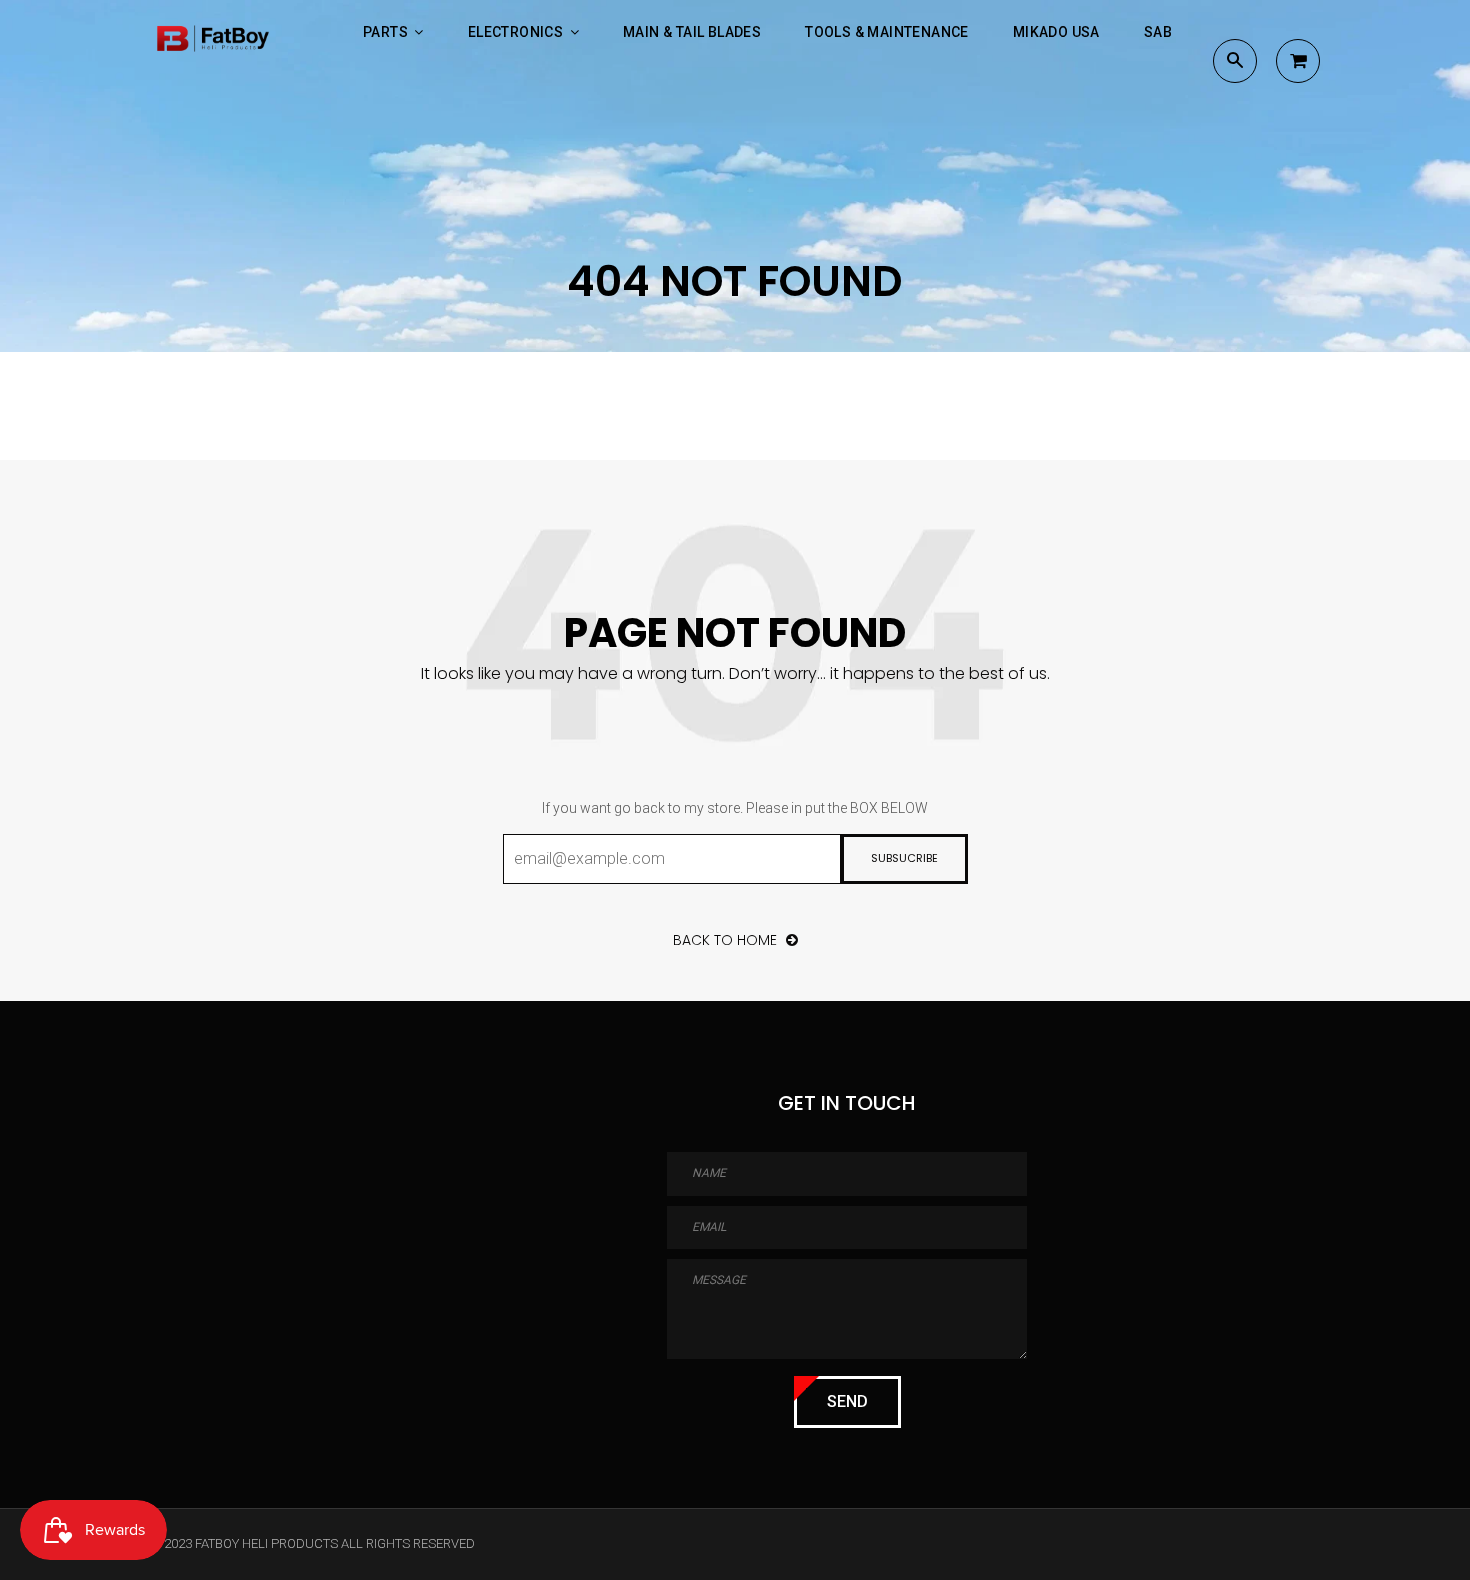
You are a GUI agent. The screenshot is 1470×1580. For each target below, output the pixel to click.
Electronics (517, 32)
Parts (387, 32)
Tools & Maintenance (887, 32)
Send (847, 1401)
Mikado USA (1056, 32)
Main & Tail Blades (692, 32)
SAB (1158, 32)
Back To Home (727, 940)
